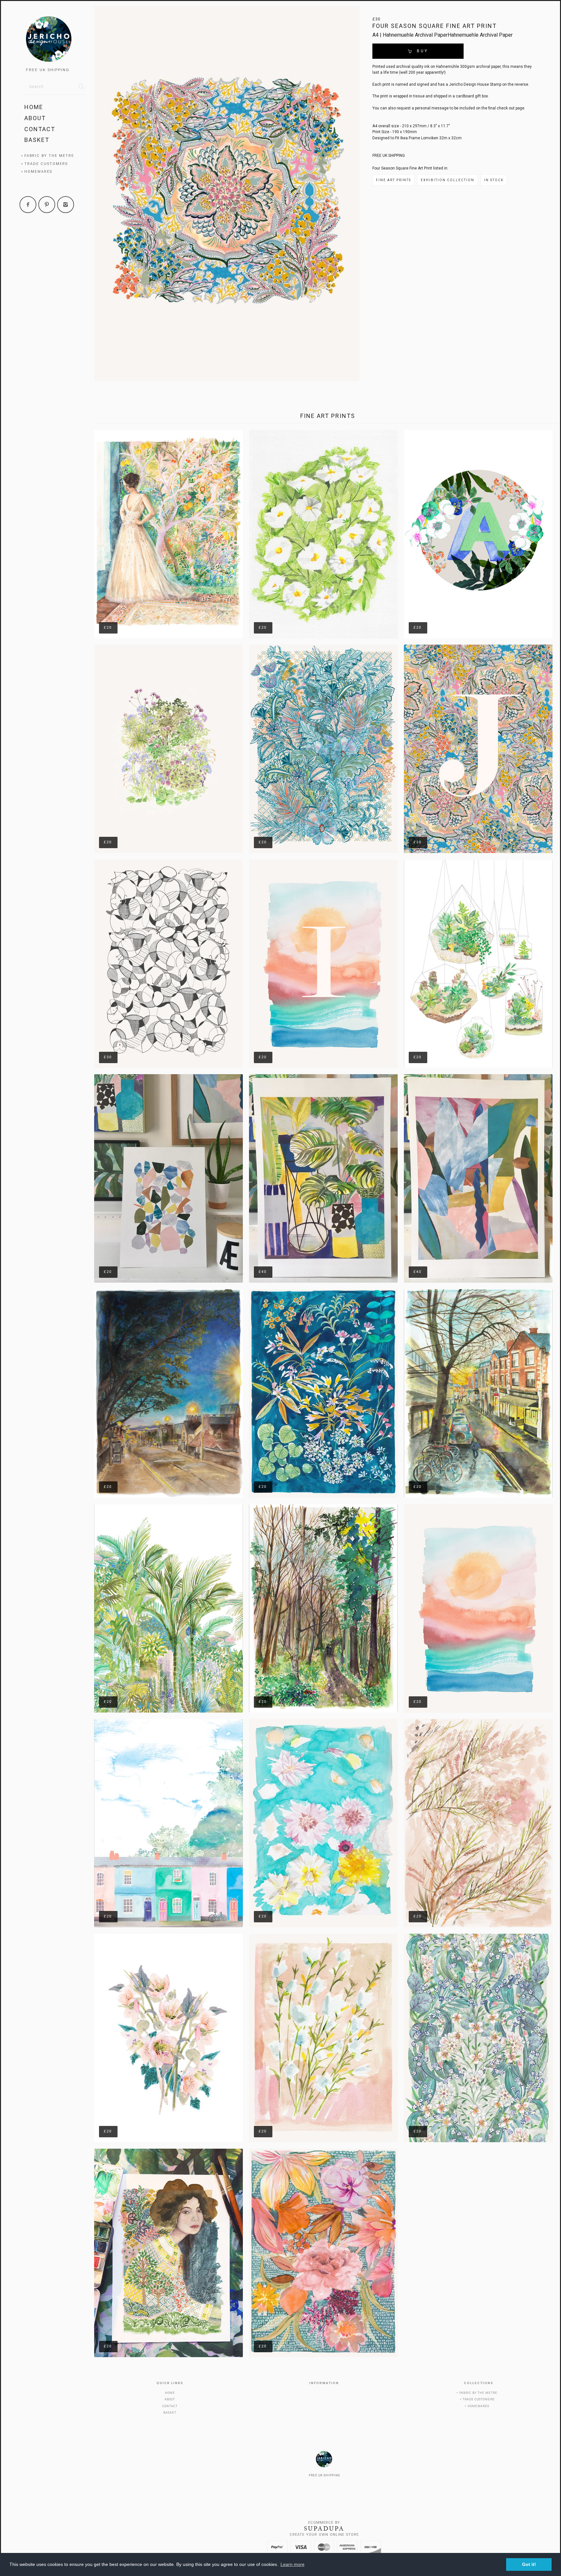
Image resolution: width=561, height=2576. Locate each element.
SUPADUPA (324, 2529)
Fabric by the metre (49, 156)
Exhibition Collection (448, 180)
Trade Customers (46, 164)
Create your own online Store (324, 2535)
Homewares (38, 172)
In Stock (494, 180)
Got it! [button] (529, 2564)
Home (34, 107)
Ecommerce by (324, 2523)
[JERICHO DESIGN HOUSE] (55, 40)
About (35, 118)
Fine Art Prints (393, 180)
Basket (37, 140)
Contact (40, 129)
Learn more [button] (293, 2564)
